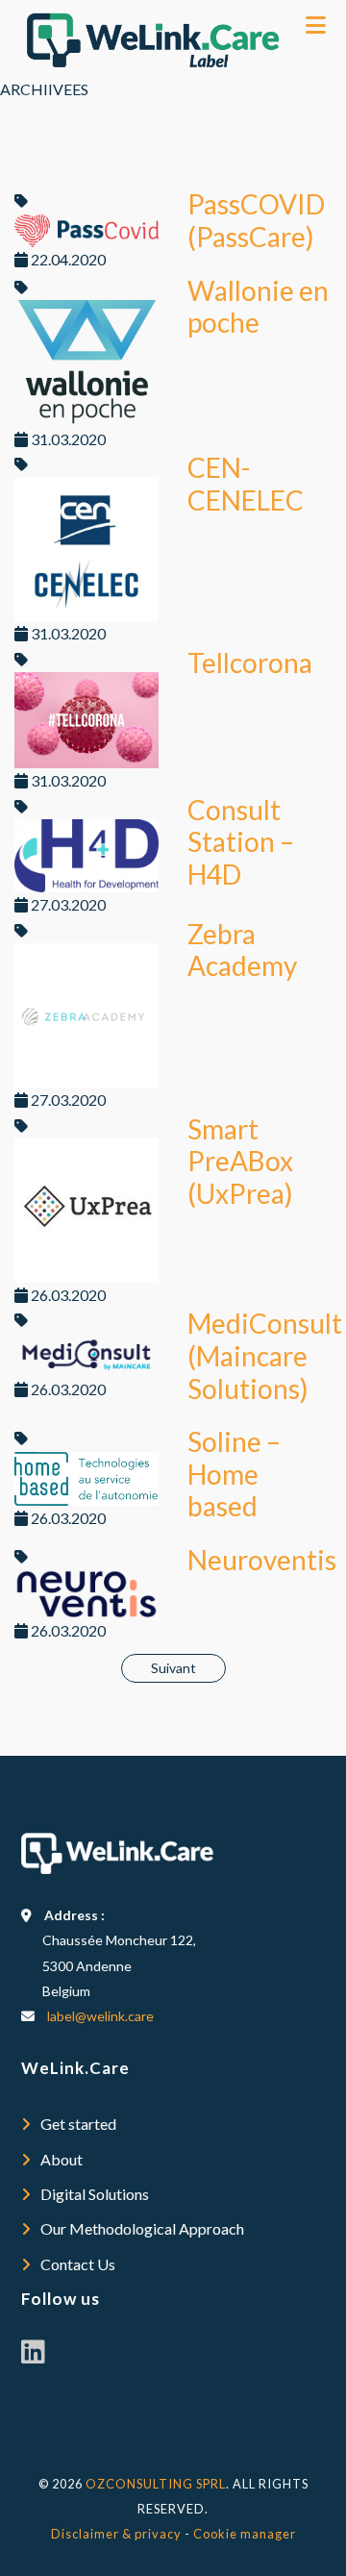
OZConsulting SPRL (156, 2484)
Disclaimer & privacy (116, 2534)
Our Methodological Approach (142, 2228)
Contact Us (78, 2264)
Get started (78, 2124)
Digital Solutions (95, 2194)
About (62, 2159)
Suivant (173, 1668)
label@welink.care (100, 2016)
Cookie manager (245, 2534)
